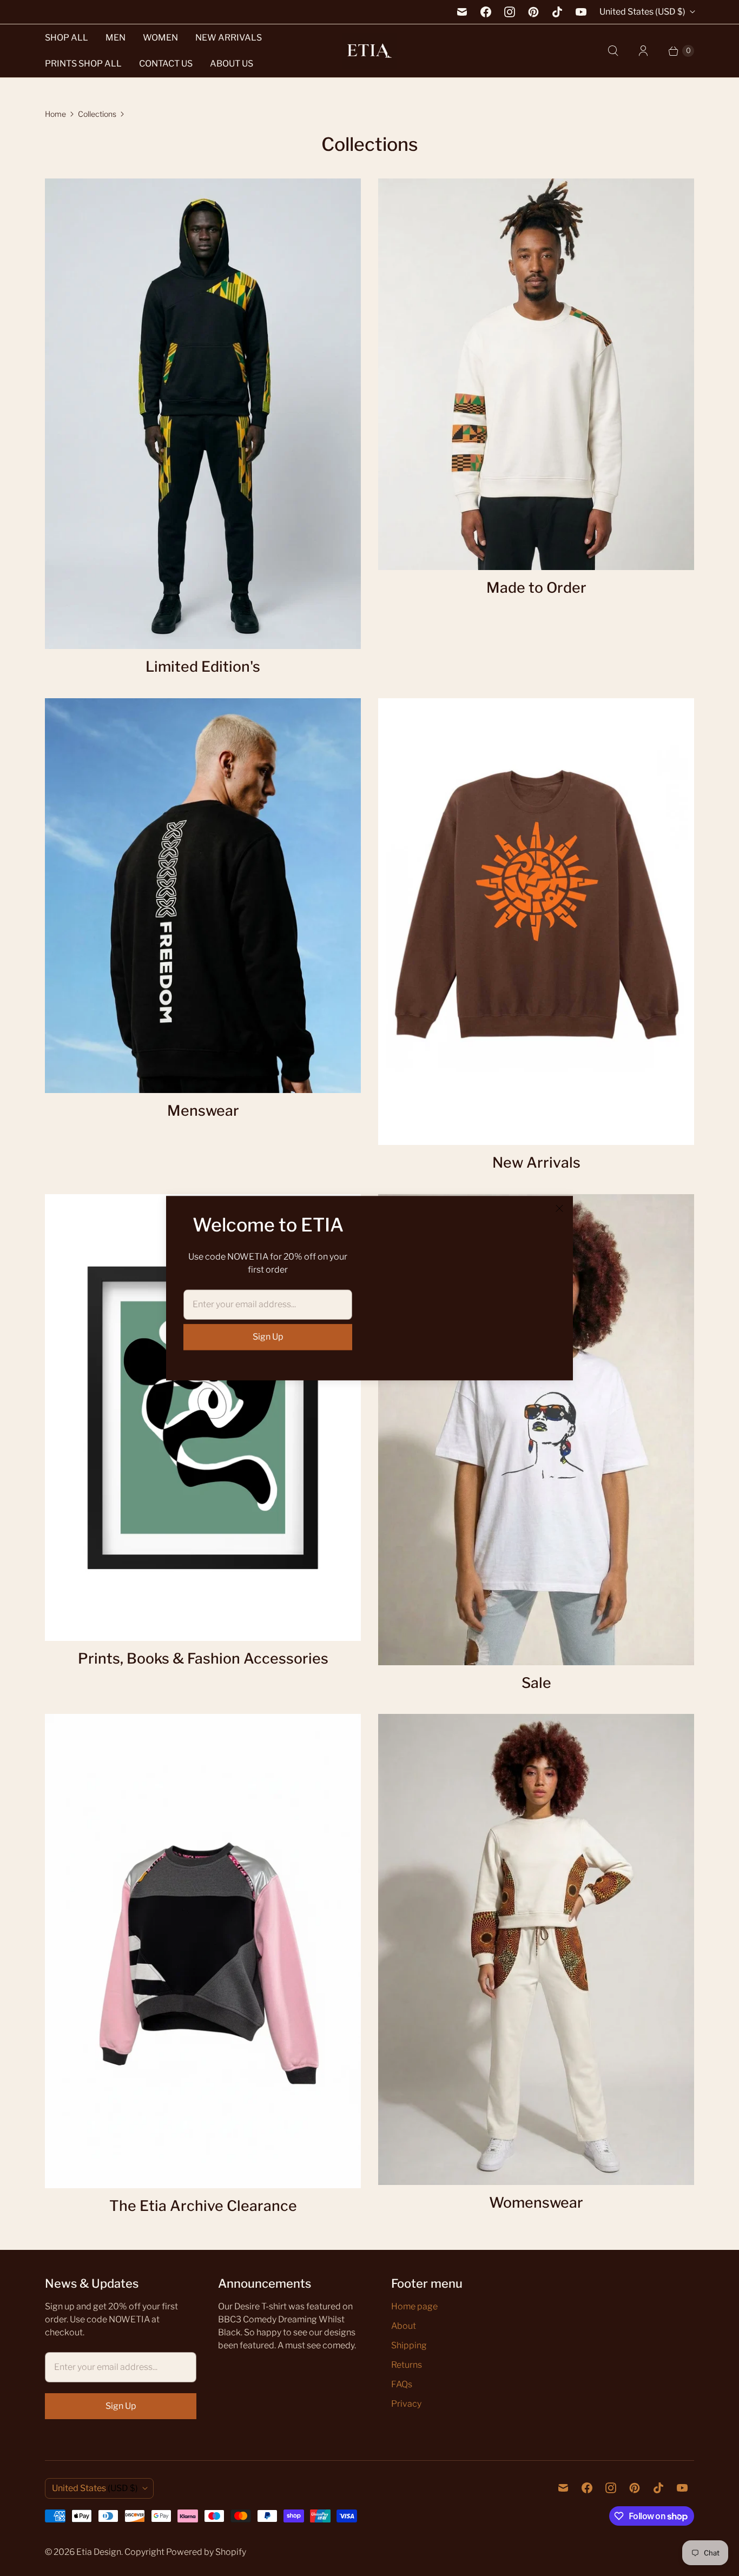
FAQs (402, 2384)
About (404, 2326)
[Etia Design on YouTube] (581, 12)
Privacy (406, 2404)
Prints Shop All (83, 64)
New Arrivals (229, 38)
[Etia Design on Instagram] (510, 12)
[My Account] (643, 51)
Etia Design (99, 2552)
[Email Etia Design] (462, 12)
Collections (97, 114)
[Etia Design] (369, 51)
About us (232, 64)
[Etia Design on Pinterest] (533, 12)
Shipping (409, 2345)
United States (642, 12)
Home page (414, 2306)
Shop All (67, 38)
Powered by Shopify (206, 2552)
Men (116, 38)
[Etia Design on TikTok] (557, 12)
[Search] (613, 51)
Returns (407, 2365)
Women (160, 38)
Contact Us (166, 64)
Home (55, 114)
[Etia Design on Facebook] (486, 12)
